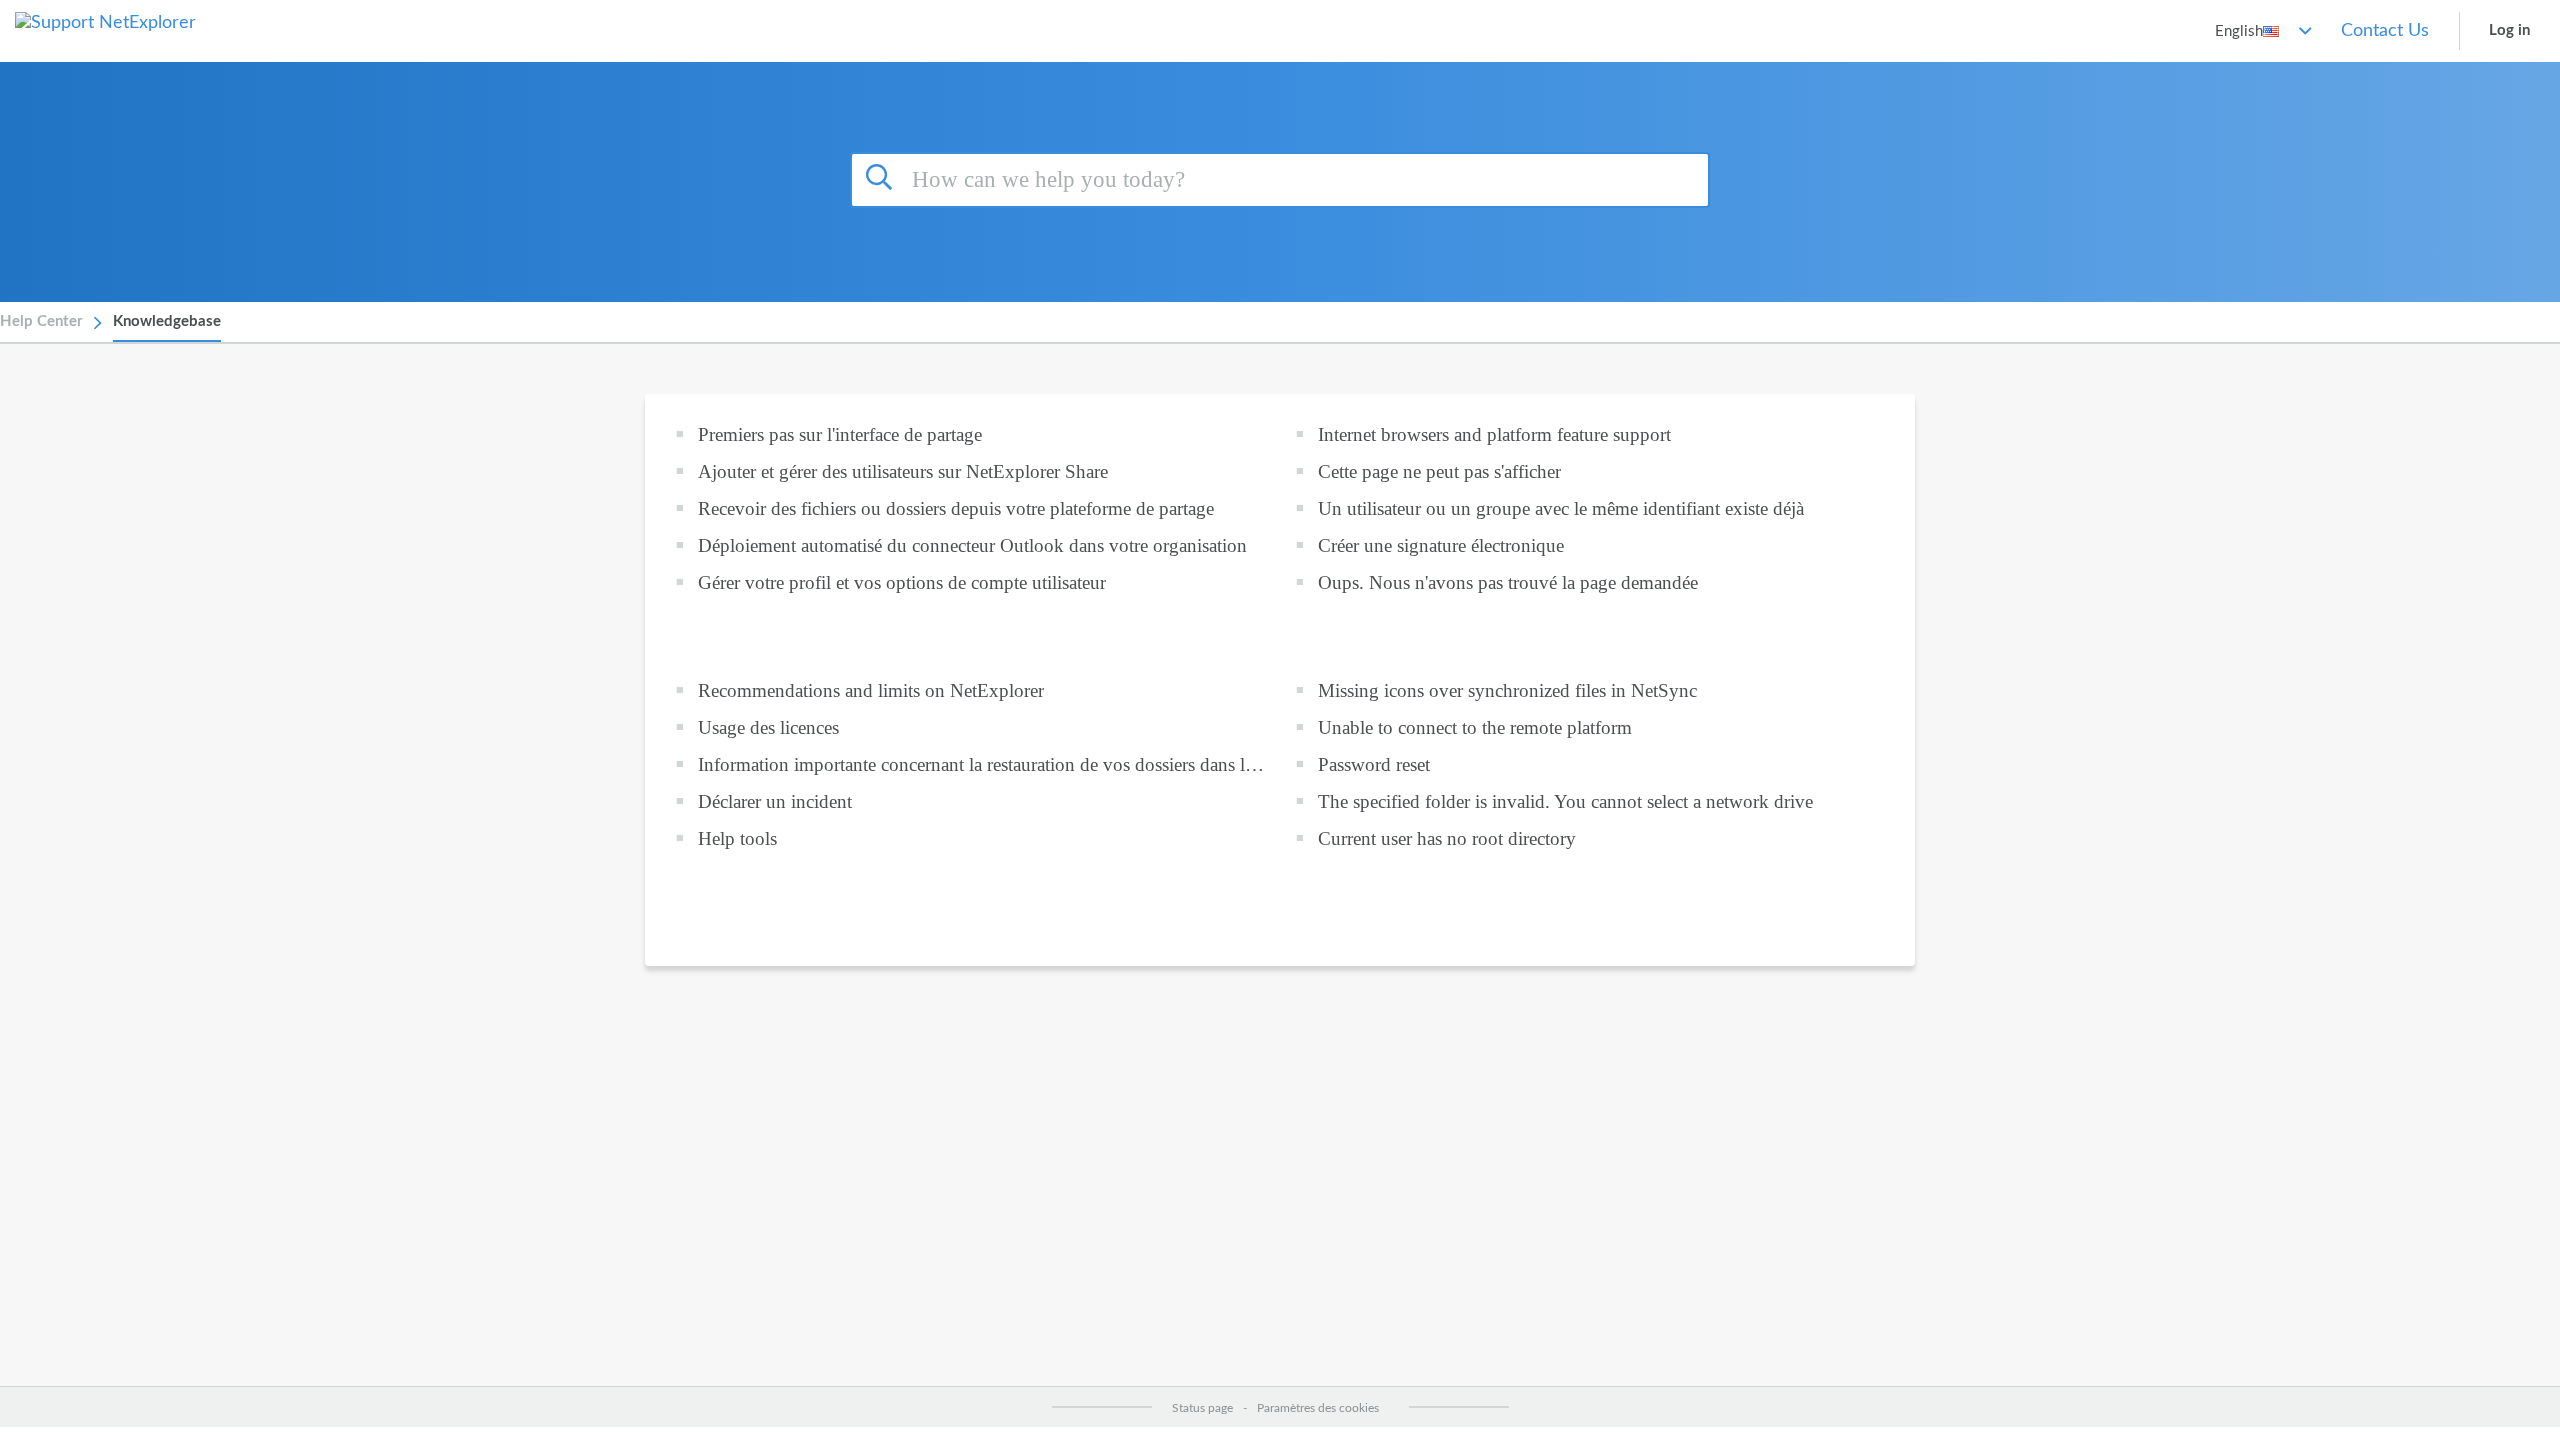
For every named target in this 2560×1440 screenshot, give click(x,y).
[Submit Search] (882, 177)
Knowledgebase (167, 321)
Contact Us (2385, 31)
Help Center (41, 321)
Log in (2509, 30)
